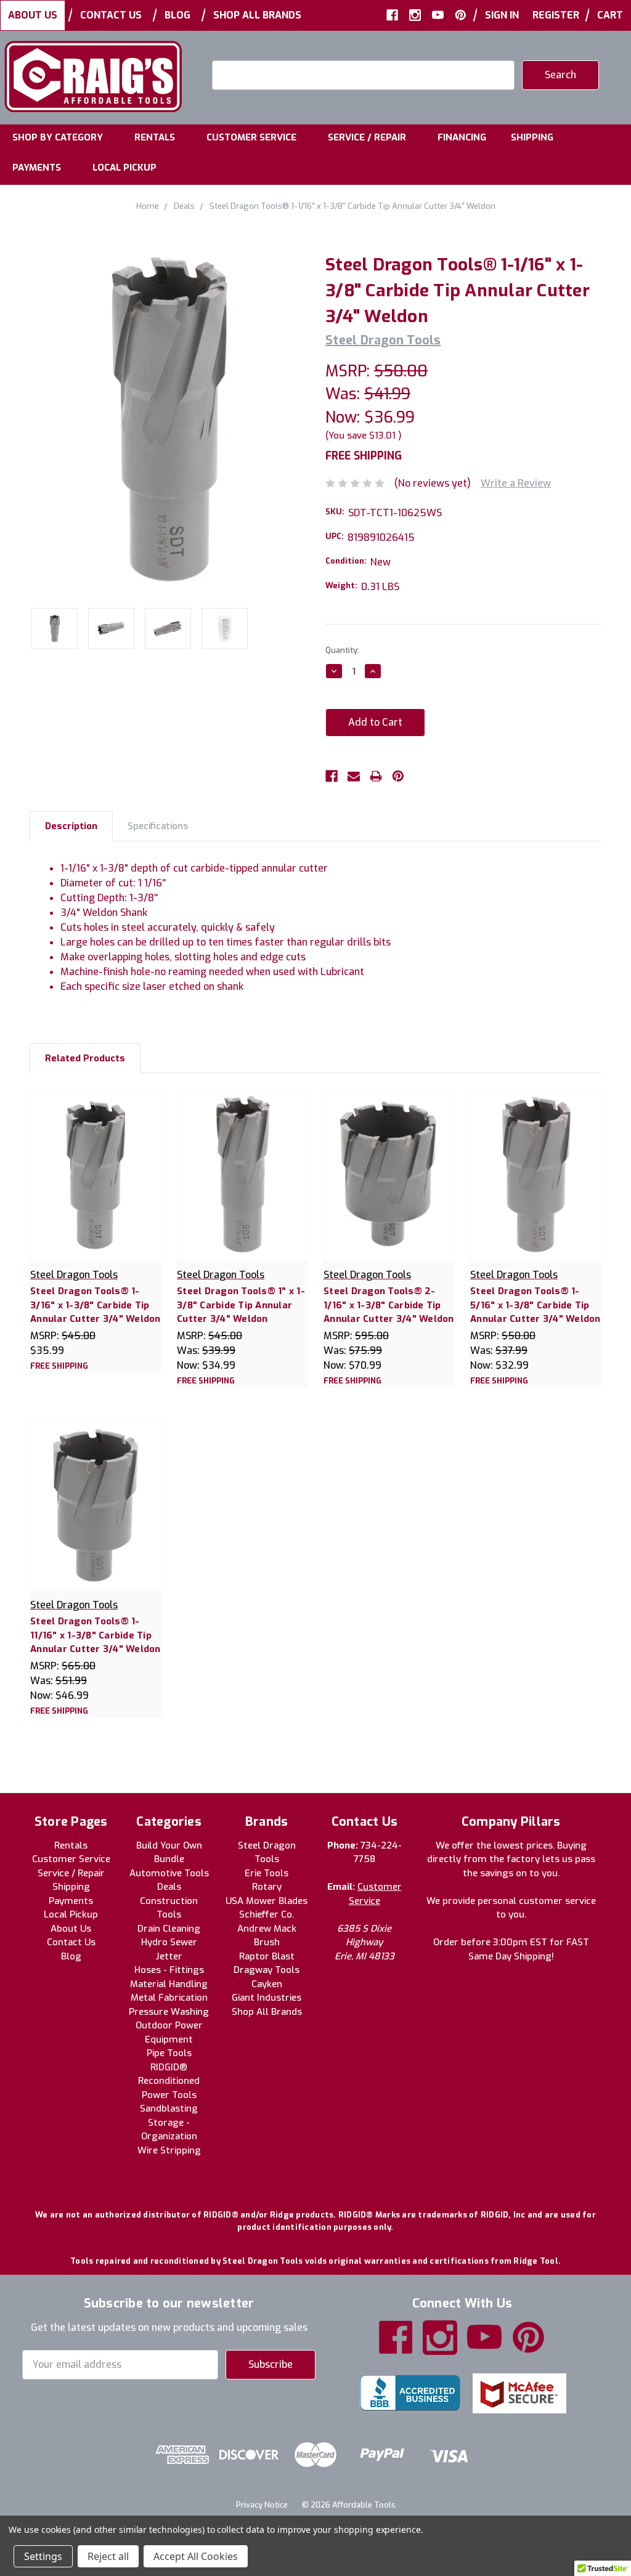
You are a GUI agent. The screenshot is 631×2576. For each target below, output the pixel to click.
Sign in (502, 15)
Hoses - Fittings (169, 1970)
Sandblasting (169, 2108)
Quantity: (342, 650)
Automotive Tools (169, 1873)
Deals (169, 1887)
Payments (37, 168)
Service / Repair (367, 137)
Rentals (155, 137)
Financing (462, 137)
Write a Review (516, 483)
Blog (177, 15)
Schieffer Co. (267, 1914)
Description (71, 826)
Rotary (267, 1887)
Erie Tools (267, 1873)
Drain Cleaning (169, 1929)
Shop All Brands (257, 15)
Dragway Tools (267, 1970)
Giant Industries (267, 1998)
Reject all (108, 2556)
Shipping (532, 137)
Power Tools (169, 2095)
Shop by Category (58, 137)
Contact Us (111, 15)
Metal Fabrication (169, 1998)
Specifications (158, 826)
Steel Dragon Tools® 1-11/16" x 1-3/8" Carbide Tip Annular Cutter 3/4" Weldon (96, 1635)
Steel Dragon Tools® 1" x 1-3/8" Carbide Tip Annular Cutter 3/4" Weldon (241, 1305)
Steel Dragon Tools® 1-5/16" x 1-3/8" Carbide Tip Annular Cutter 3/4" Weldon (535, 1305)
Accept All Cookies (196, 2556)
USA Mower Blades (267, 1901)
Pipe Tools (169, 2053)
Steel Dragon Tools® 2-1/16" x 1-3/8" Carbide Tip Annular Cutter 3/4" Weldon (389, 1305)
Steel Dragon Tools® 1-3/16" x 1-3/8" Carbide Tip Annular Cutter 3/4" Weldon (96, 1305)
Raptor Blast (267, 1956)
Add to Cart (96, 1187)
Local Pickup (124, 168)
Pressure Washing (169, 2012)
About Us (33, 15)
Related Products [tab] (85, 1058)
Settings (43, 2556)
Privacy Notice (262, 2505)
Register (556, 15)
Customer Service (251, 137)
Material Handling (169, 1984)
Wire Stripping (169, 2150)
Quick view (96, 1161)
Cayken (267, 1984)
